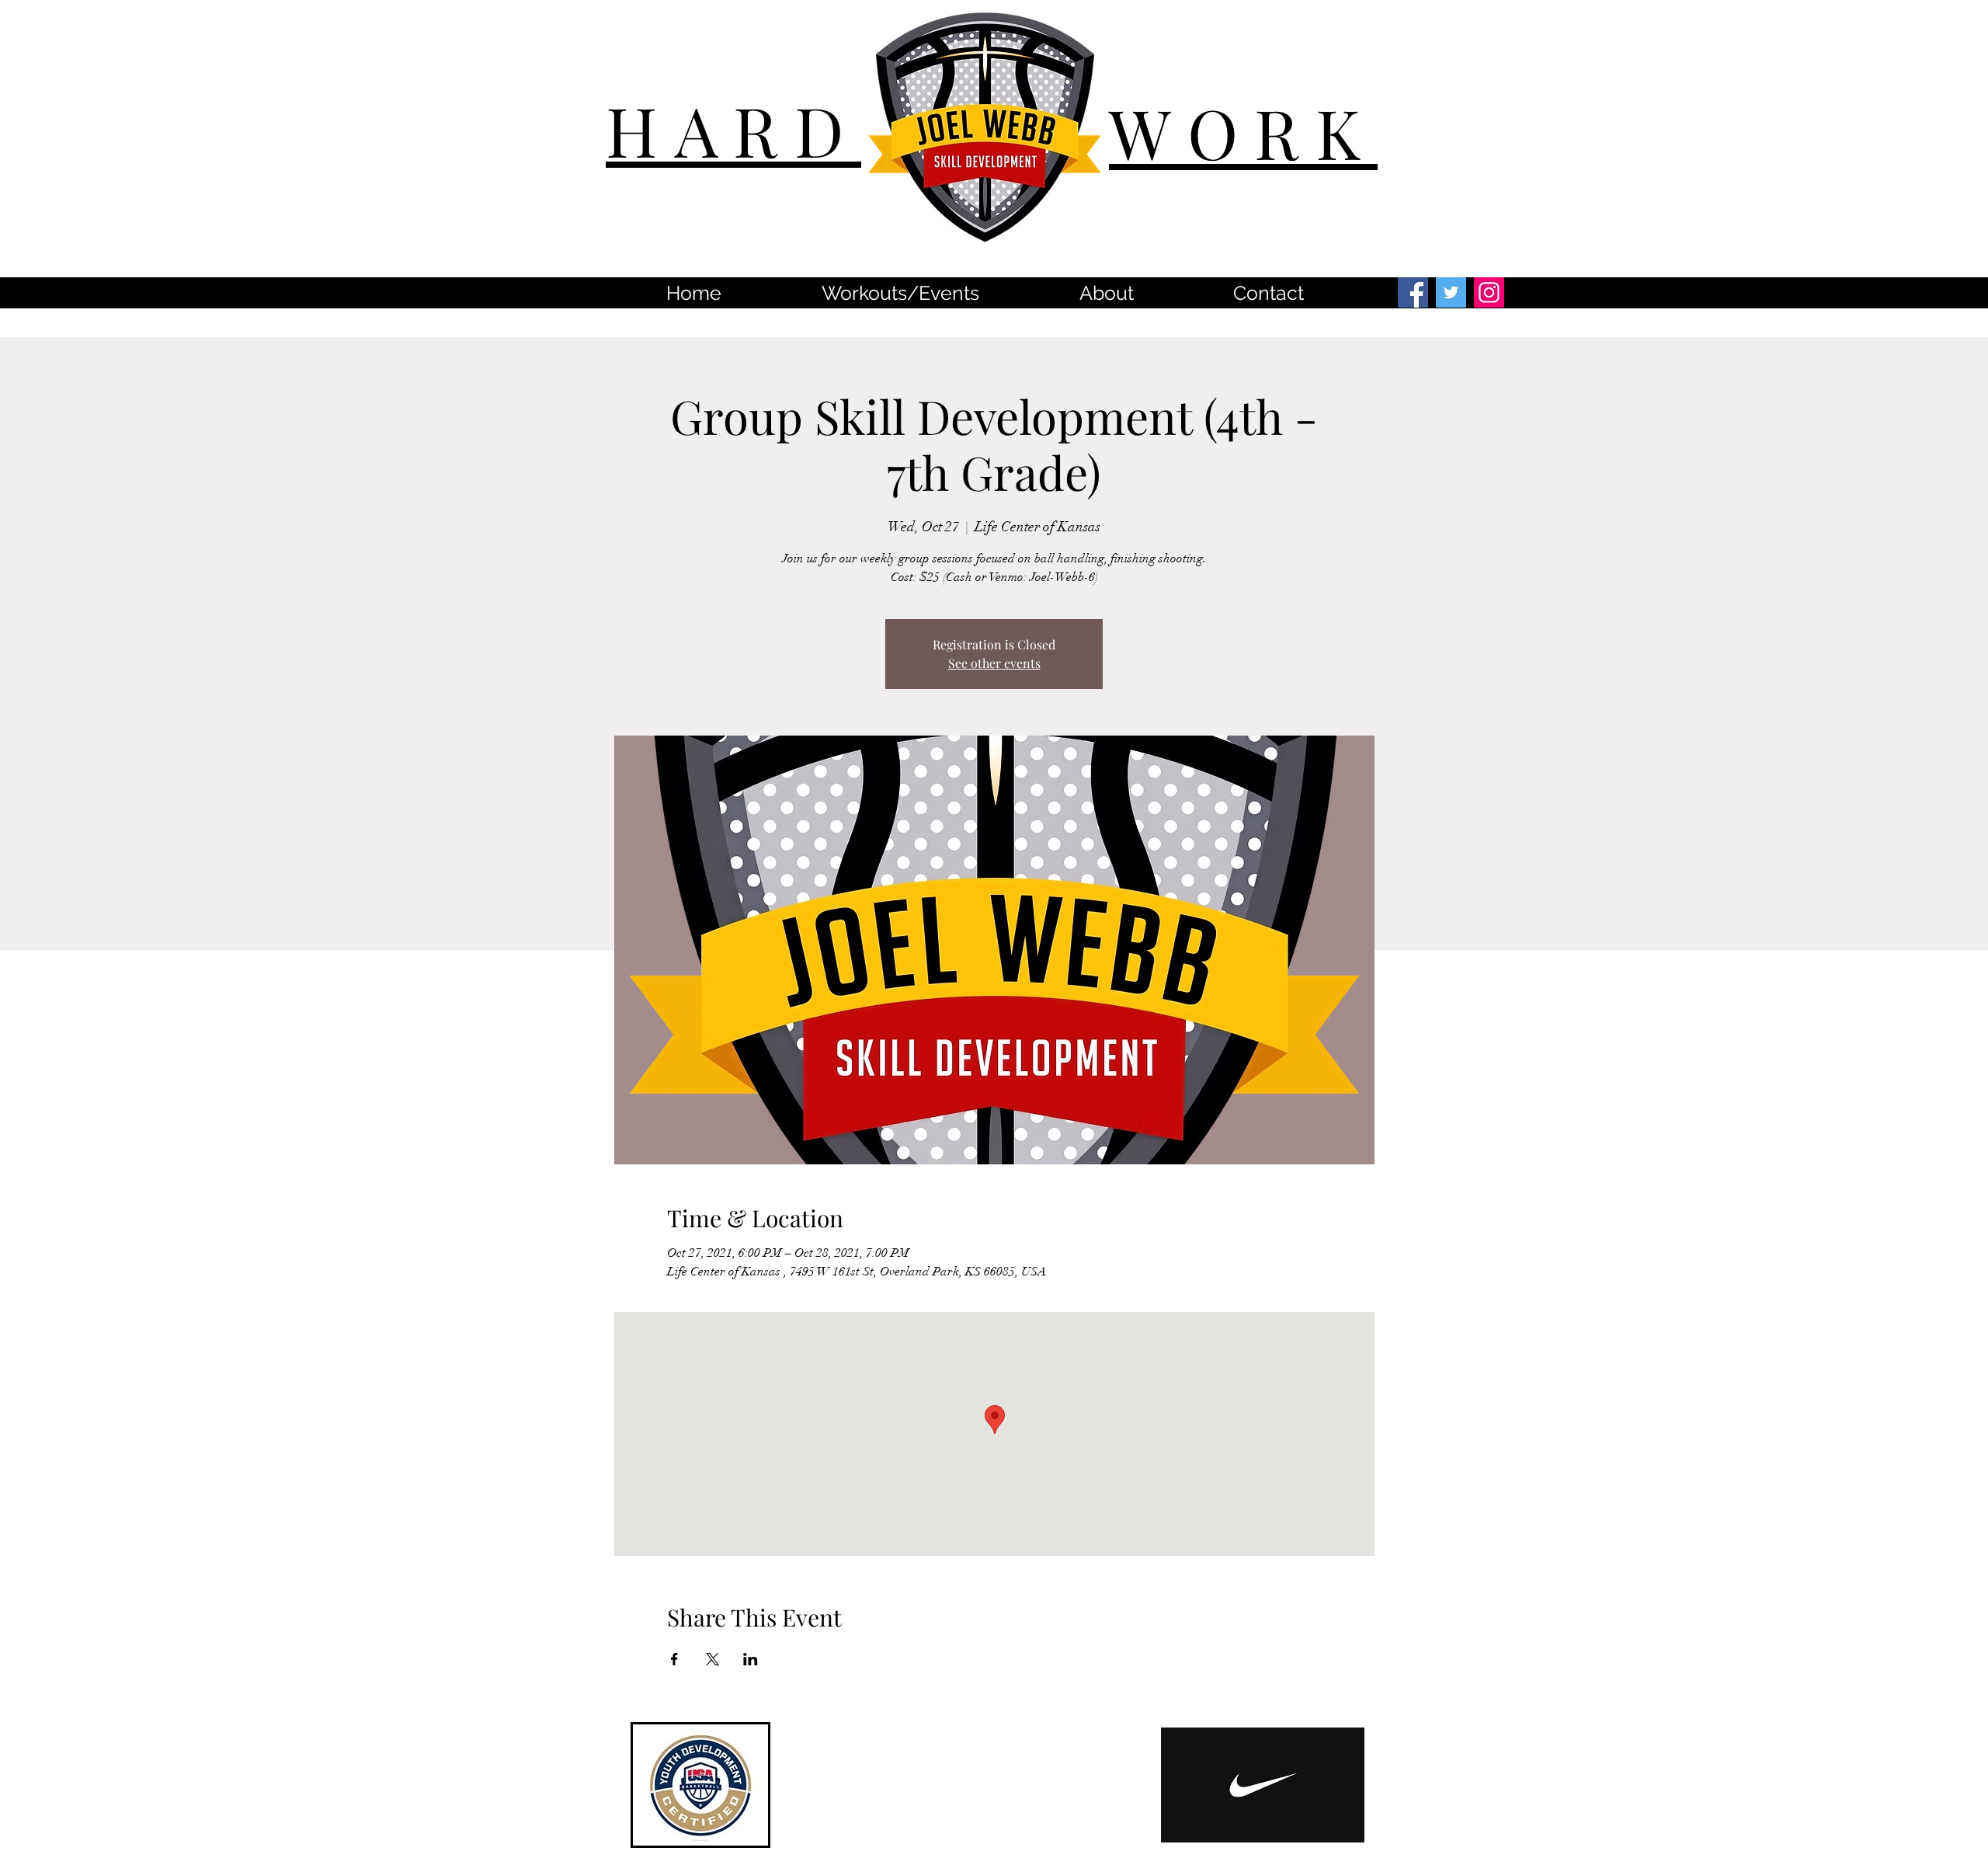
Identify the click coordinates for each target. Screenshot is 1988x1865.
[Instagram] (1489, 292)
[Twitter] (1451, 292)
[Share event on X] (712, 1659)
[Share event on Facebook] (674, 1659)
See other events (994, 663)
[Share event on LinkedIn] (751, 1659)
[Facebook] (1413, 292)
